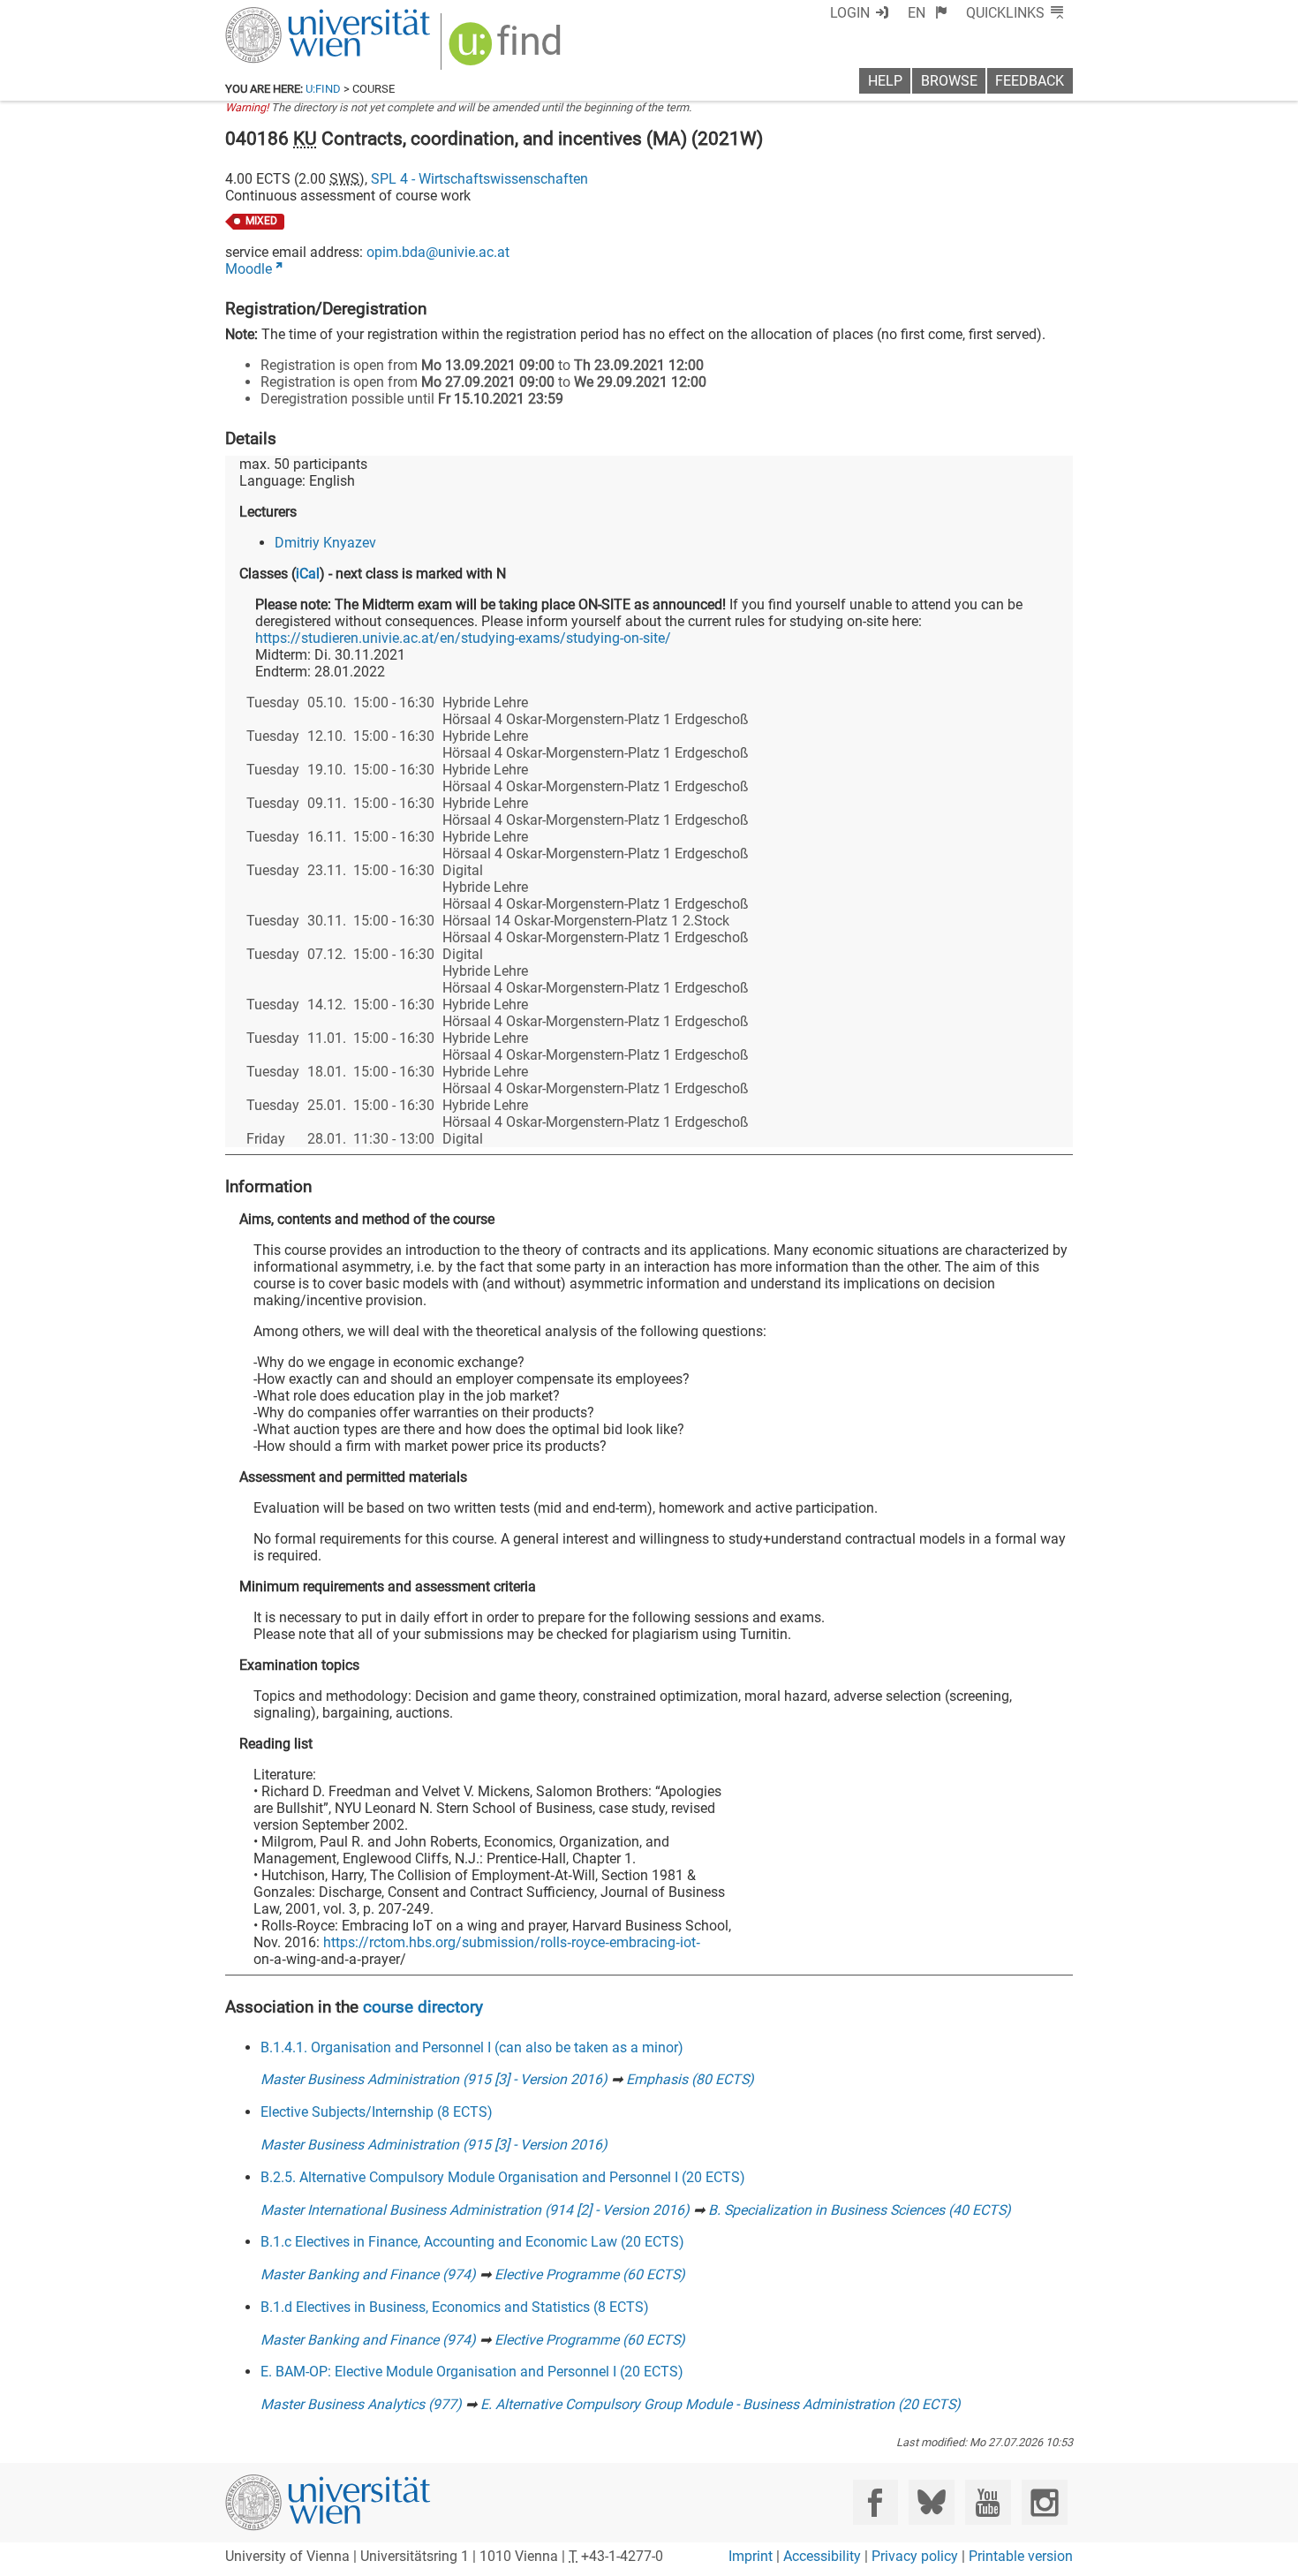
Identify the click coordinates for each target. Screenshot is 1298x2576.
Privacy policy (915, 2556)
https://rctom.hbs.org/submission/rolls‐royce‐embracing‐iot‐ (512, 1942)
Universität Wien (286, 15)
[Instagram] (1044, 2502)
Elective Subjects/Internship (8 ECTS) (377, 2112)
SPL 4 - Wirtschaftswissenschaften (479, 179)
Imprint (751, 2556)
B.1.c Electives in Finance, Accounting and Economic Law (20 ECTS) (472, 2242)
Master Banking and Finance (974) (368, 2274)
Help (885, 81)
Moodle (249, 269)
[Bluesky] (931, 2502)
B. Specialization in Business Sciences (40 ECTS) (860, 2210)
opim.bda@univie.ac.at (438, 252)
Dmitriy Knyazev (325, 543)
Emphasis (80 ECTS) (690, 2079)
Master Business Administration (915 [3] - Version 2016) (434, 2079)
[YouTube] (988, 2502)
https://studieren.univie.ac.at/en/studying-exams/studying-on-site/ (463, 638)
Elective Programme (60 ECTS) (590, 2274)
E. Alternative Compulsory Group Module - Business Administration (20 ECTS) (721, 2404)
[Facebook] (875, 2502)
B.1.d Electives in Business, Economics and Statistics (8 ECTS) (455, 2307)
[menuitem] (928, 13)
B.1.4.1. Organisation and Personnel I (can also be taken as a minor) (472, 2047)
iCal (308, 574)
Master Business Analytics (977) (361, 2404)
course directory (423, 2007)
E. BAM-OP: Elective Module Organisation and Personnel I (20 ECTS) (472, 2372)
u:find (323, 89)
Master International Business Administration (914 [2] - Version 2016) (475, 2210)
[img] (507, 50)
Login (850, 13)
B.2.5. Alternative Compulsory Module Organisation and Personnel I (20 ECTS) (503, 2177)
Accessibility (822, 2556)
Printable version (1021, 2556)
